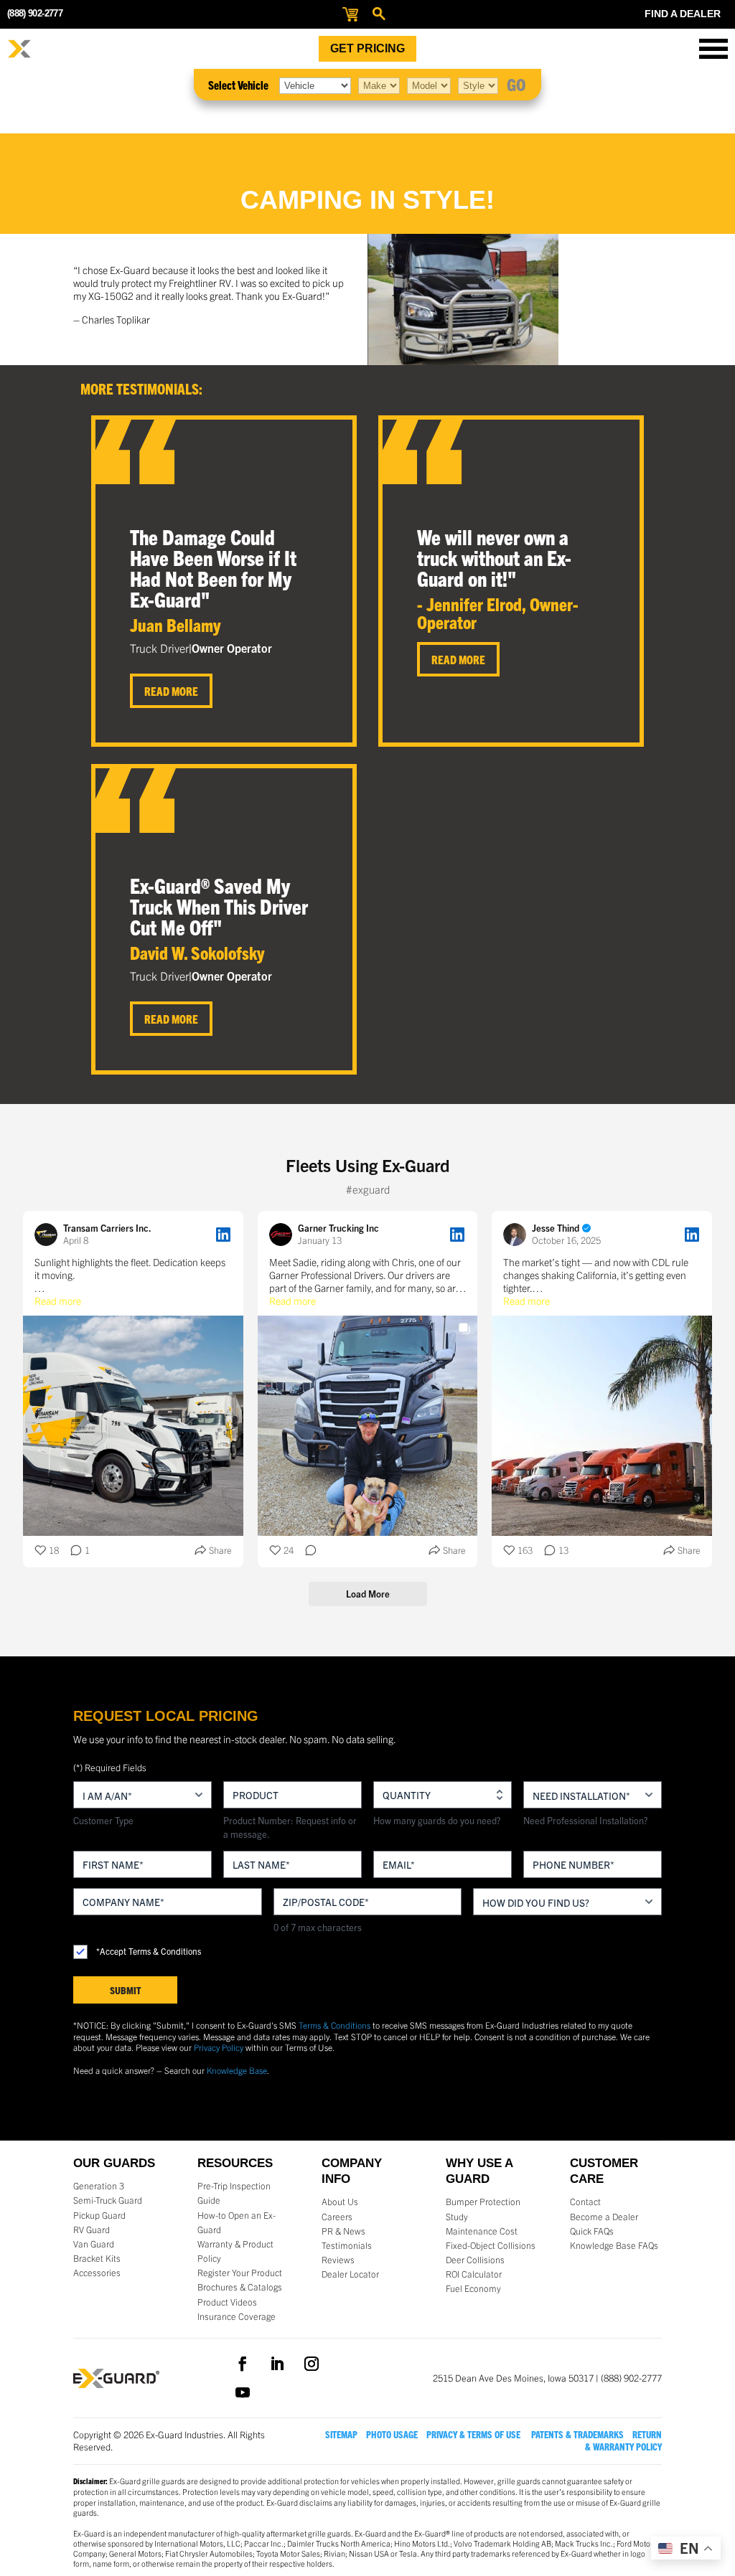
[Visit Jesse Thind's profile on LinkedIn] (515, 1235)
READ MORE (171, 691)
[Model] (429, 85)
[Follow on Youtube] (243, 2392)
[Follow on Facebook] (243, 2364)
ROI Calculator (474, 2274)
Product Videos (227, 2302)
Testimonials (347, 2245)
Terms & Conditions (334, 2025)
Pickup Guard (99, 2215)
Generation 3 (99, 2186)
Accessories (97, 2273)
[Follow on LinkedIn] (277, 2364)
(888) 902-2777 (35, 13)
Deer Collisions (475, 2260)
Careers (337, 2217)
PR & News (343, 2231)
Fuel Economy (473, 2288)
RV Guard (92, 2230)
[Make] (379, 85)
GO (516, 84)
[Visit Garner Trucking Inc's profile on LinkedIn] (281, 1235)
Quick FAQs (592, 2231)
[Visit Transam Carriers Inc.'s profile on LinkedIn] (46, 1235)
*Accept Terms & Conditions (149, 1951)
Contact (585, 2202)
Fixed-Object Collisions (491, 2245)
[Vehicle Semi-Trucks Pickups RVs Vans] (315, 85)
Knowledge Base (237, 2070)
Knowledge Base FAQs (614, 2245)
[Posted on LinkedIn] (223, 1235)
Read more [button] (58, 1301)
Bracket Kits (97, 2258)
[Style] (478, 85)
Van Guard (94, 2244)
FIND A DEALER (683, 14)
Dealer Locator (350, 2274)
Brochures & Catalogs (240, 2287)
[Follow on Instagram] (312, 2364)
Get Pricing (367, 48)
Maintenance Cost (482, 2231)
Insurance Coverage (237, 2316)
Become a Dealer (604, 2217)
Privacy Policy (219, 2047)
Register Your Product (240, 2273)
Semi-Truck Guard (108, 2200)
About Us (340, 2202)
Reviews (338, 2260)
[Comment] (306, 1551)
